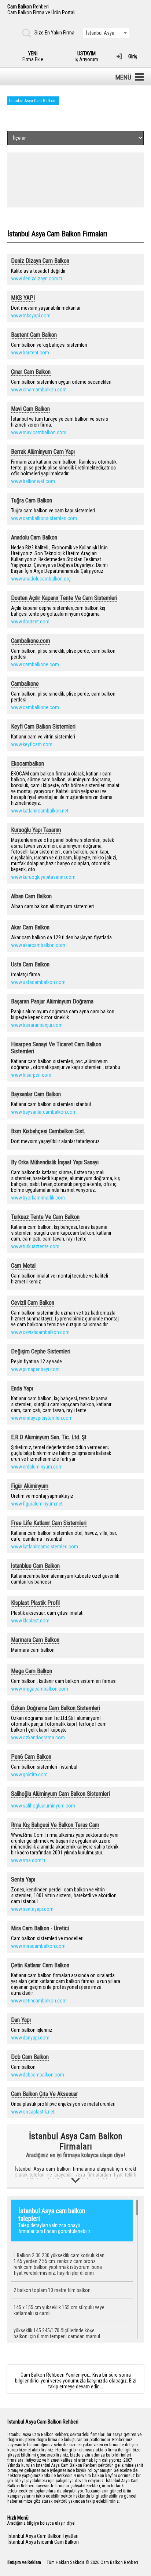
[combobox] (106, 33)
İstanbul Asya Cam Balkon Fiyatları (43, 2536)
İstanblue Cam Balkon (35, 1566)
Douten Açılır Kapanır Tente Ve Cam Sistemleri (64, 598)
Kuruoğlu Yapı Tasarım (36, 830)
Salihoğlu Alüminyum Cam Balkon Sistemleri (60, 1794)
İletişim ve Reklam (24, 2562)
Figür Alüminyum (30, 1486)
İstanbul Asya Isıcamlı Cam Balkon (43, 2542)
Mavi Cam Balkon (30, 409)
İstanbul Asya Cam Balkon (32, 101)
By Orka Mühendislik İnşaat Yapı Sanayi (55, 1162)
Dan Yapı (21, 2020)
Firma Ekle (33, 56)
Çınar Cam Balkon (31, 372)
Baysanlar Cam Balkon (36, 1094)
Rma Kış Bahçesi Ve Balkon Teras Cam (55, 1825)
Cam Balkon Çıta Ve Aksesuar (45, 2094)
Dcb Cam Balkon (30, 2057)
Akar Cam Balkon (30, 927)
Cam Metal (23, 1266)
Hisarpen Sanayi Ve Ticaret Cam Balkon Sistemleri (56, 1048)
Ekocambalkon (27, 764)
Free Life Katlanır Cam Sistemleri (49, 1523)
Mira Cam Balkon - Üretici (40, 1928)
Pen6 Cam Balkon (31, 1757)
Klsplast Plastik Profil (35, 1603)
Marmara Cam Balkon (35, 1640)
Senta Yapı (23, 1880)
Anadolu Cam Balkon (34, 537)
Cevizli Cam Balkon (33, 1303)
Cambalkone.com (31, 641)
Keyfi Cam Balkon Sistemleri (43, 727)
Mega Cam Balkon (32, 1671)
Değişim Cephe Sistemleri (41, 1351)
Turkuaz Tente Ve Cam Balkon (45, 1217)
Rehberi (41, 10)
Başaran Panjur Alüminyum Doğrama (52, 1001)
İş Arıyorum (86, 56)
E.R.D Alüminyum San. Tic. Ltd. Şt (49, 1437)
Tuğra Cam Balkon (32, 500)
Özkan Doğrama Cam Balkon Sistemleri (56, 1708)
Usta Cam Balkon (30, 964)
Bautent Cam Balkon (34, 335)
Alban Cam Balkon (31, 896)
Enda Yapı (22, 1388)
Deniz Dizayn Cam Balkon (40, 261)
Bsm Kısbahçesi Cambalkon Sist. (48, 1131)
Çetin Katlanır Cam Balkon (40, 1965)
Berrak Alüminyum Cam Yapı (43, 452)
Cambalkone (25, 684)
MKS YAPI (23, 298)
